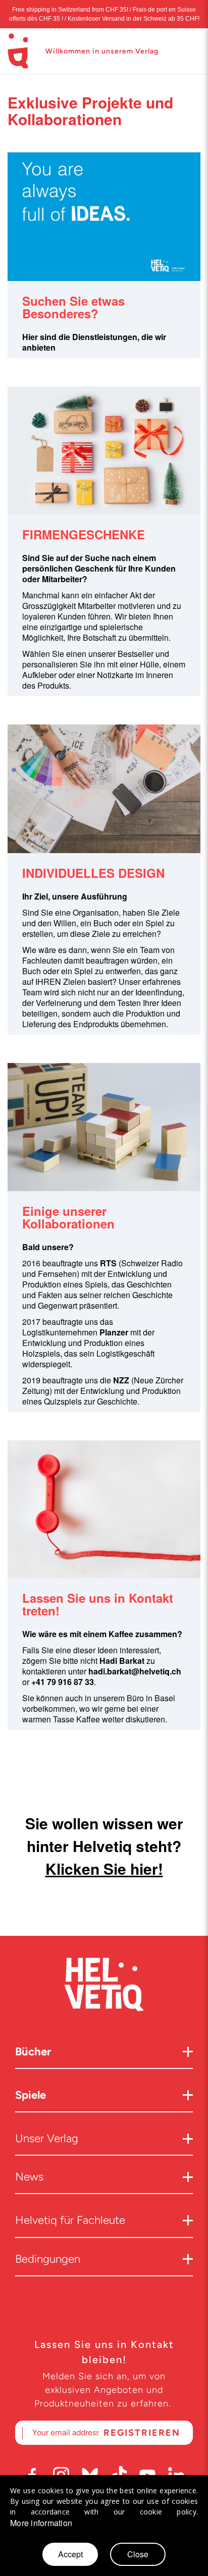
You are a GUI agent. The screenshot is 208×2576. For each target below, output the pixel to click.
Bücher (33, 2052)
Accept (70, 2554)
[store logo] (18, 51)
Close (138, 2554)
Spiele (31, 2095)
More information (41, 2523)
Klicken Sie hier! (104, 1868)
